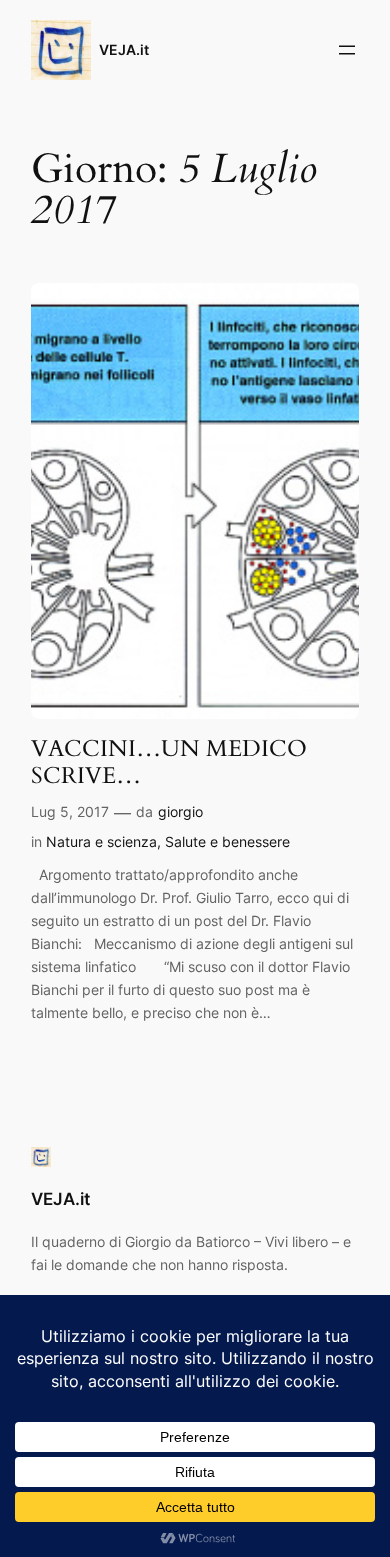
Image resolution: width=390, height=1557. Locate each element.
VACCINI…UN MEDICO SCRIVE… (169, 762)
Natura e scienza (101, 841)
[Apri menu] (347, 50)
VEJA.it (124, 49)
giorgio (180, 811)
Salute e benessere (227, 841)
